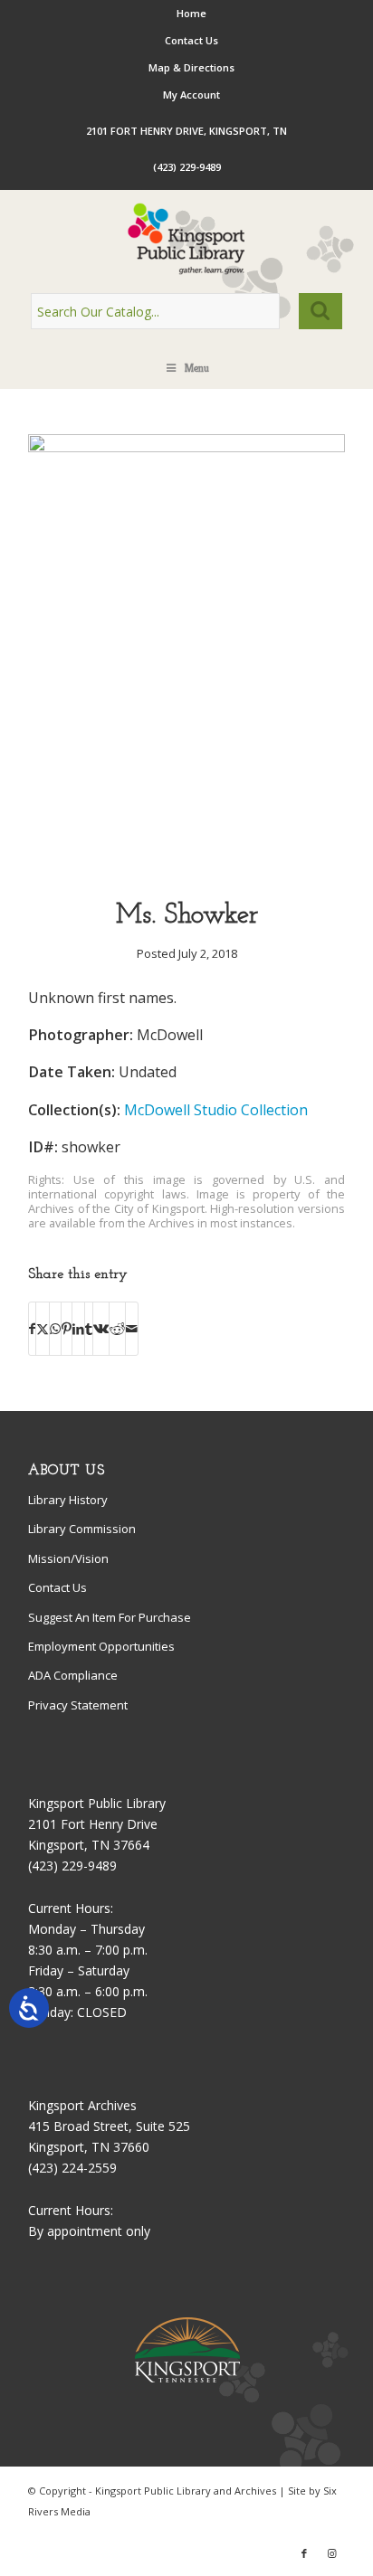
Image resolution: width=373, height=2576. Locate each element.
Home (191, 13)
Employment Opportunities (101, 1646)
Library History (68, 1500)
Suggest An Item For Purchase (110, 1617)
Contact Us (191, 40)
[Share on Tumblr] (89, 1329)
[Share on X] (43, 1329)
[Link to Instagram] (331, 2553)
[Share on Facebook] (32, 1329)
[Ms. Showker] (186, 447)
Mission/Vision (68, 1558)
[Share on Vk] (101, 1329)
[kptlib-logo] (186, 239)
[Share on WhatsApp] (55, 1329)
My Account (191, 95)
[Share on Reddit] (117, 1329)
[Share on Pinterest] (67, 1329)
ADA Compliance (73, 1675)
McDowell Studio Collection (216, 1110)
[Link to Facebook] (304, 2553)
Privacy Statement (78, 1705)
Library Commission (82, 1529)
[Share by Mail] (132, 1329)
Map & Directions (191, 67)
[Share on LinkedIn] (78, 1329)
